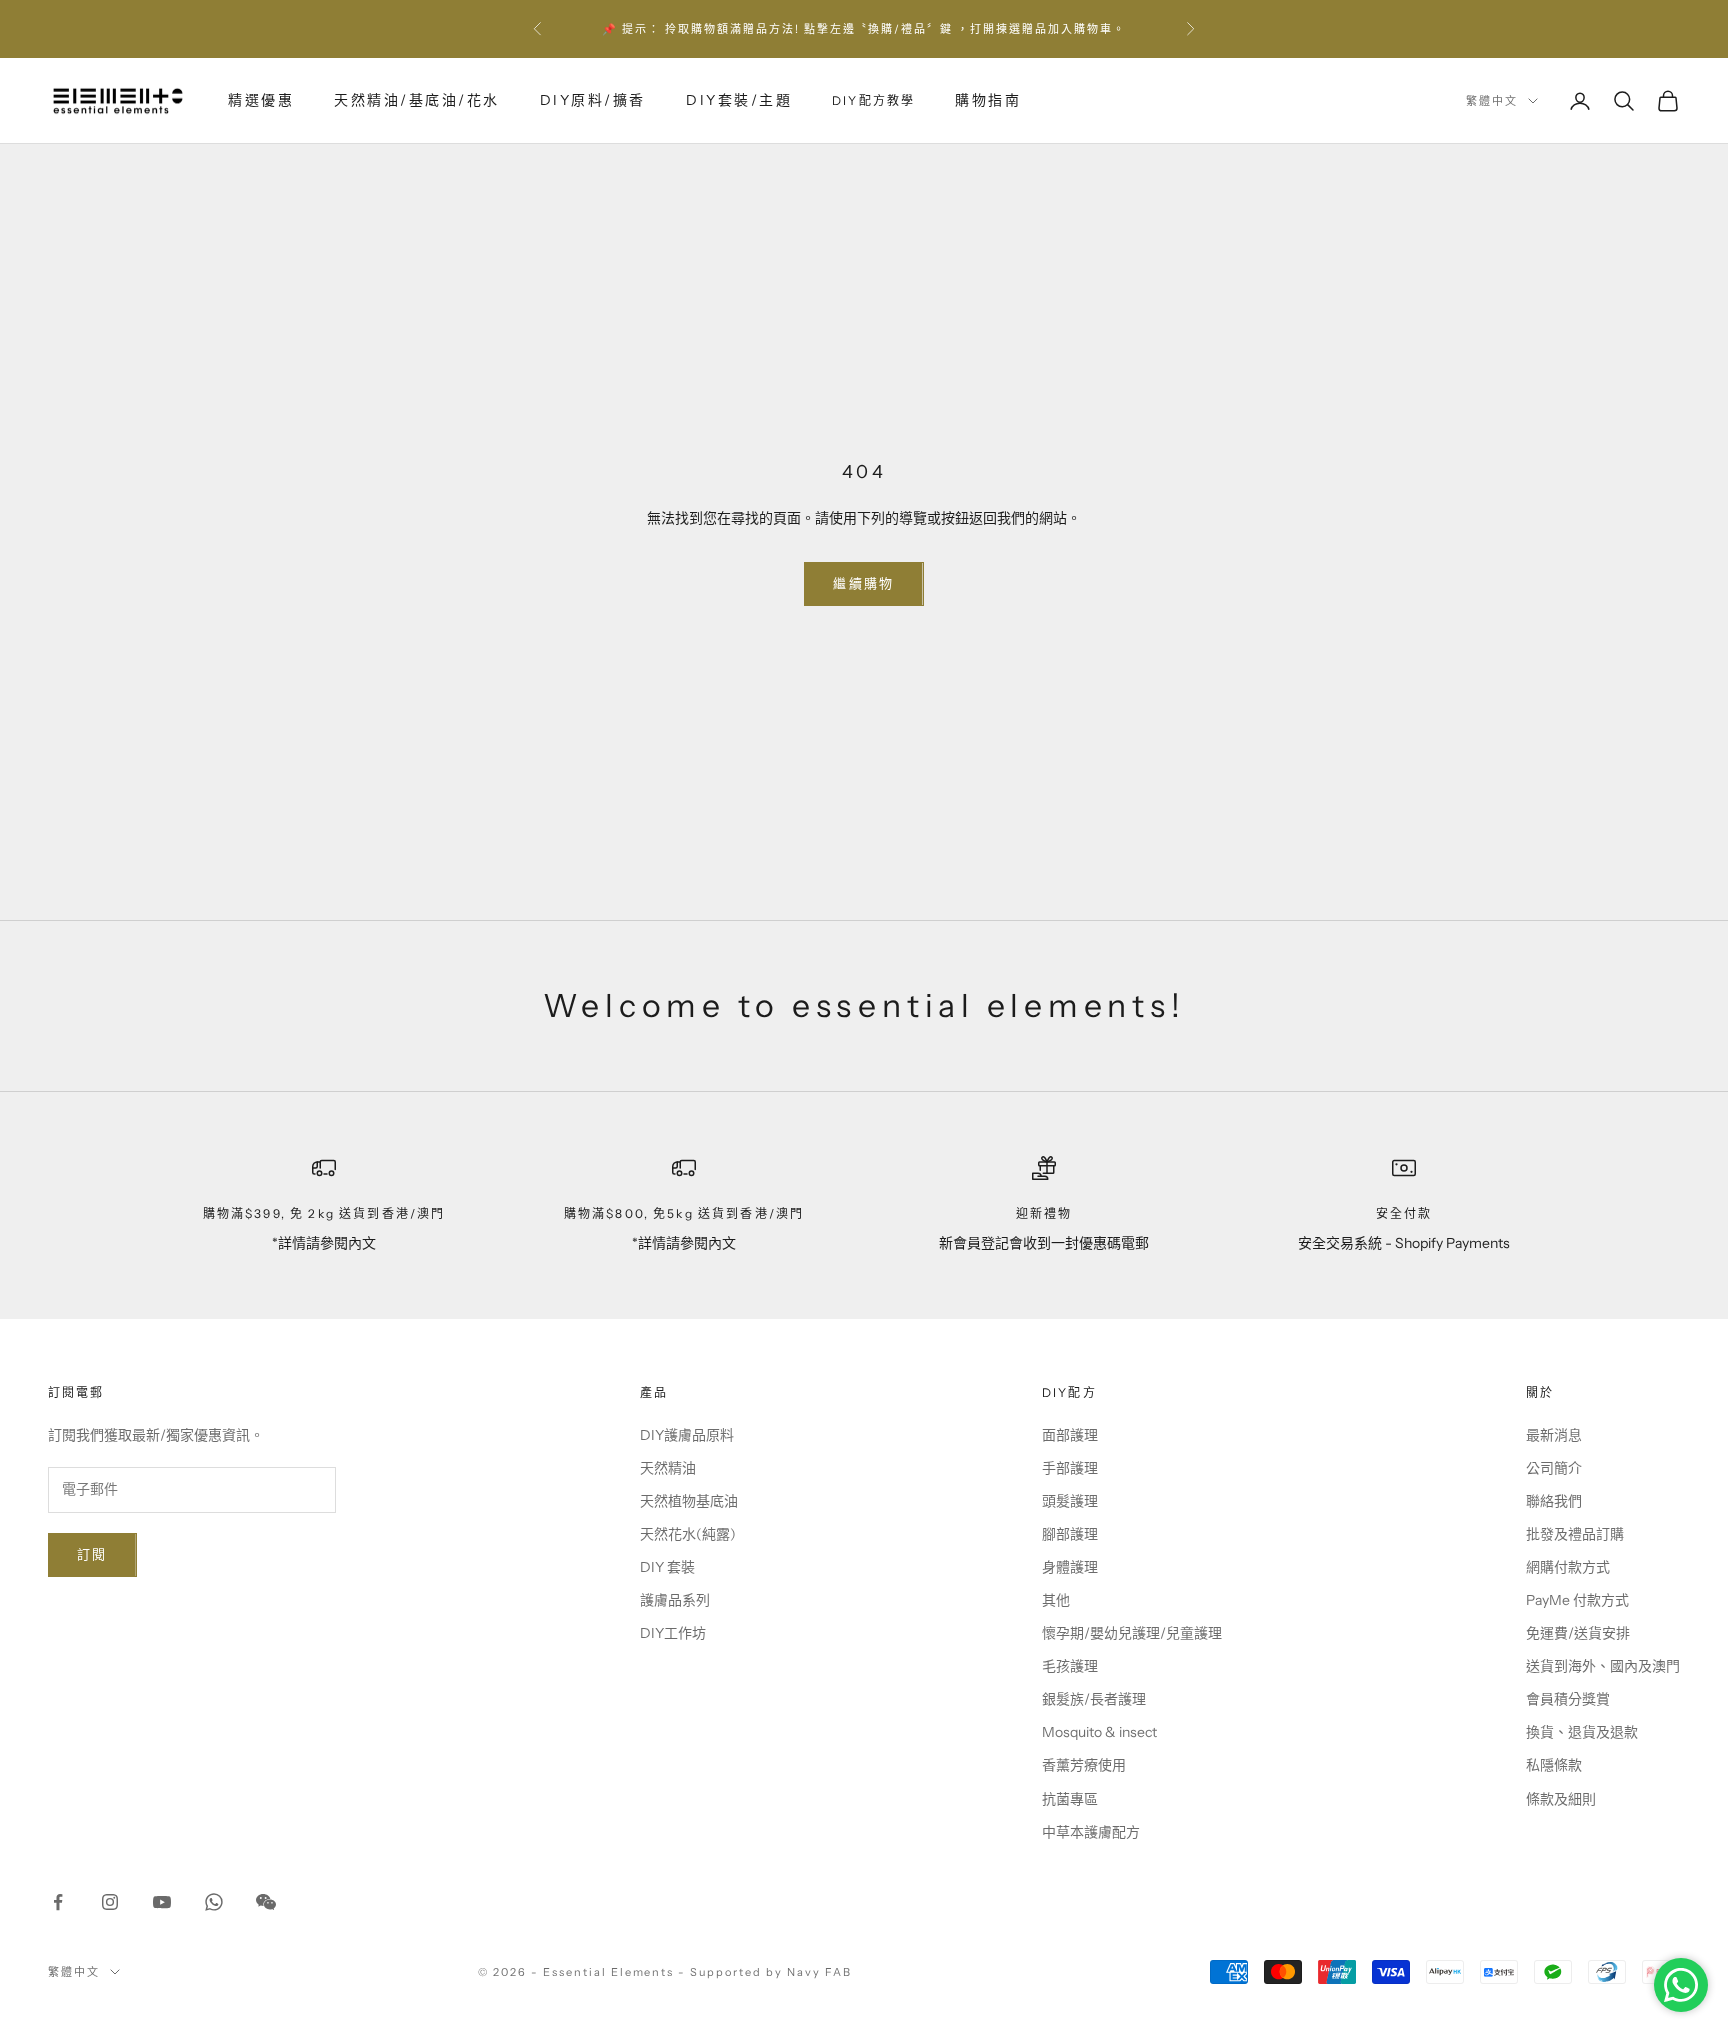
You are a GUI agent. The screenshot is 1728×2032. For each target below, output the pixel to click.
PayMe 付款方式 (1577, 1600)
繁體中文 (1492, 101)
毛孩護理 (1070, 1666)
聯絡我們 (1554, 1501)
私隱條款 (1554, 1765)
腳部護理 (1070, 1534)
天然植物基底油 (689, 1501)
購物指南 (988, 100)
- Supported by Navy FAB (765, 1972)
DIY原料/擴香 (593, 100)
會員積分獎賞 (1568, 1699)
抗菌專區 (1070, 1799)
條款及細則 (1561, 1799)
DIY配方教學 (873, 100)
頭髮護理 (1070, 1501)
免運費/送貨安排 (1578, 1633)
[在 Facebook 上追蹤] (58, 1902)
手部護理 (1070, 1468)
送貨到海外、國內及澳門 (1603, 1666)
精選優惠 (261, 100)
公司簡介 (1554, 1468)
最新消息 (1554, 1435)
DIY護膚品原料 (687, 1435)
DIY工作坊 (673, 1633)
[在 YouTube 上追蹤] (162, 1902)
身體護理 (1070, 1567)
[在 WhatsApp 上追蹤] (214, 1902)
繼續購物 (863, 583)
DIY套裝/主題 (739, 100)
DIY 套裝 (667, 1567)
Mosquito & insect (1099, 1732)
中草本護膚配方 (1091, 1832)
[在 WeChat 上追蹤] (266, 1902)
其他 (1056, 1600)
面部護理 (1070, 1435)
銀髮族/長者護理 (1094, 1699)
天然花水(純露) (688, 1534)
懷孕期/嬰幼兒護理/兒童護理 (1132, 1633)
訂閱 (92, 1554)
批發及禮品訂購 (1575, 1534)
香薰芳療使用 (1084, 1765)
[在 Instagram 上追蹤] (110, 1902)
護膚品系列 (675, 1600)
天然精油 (668, 1468)
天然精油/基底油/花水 (417, 100)
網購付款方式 (1568, 1567)
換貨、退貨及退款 (1582, 1732)
